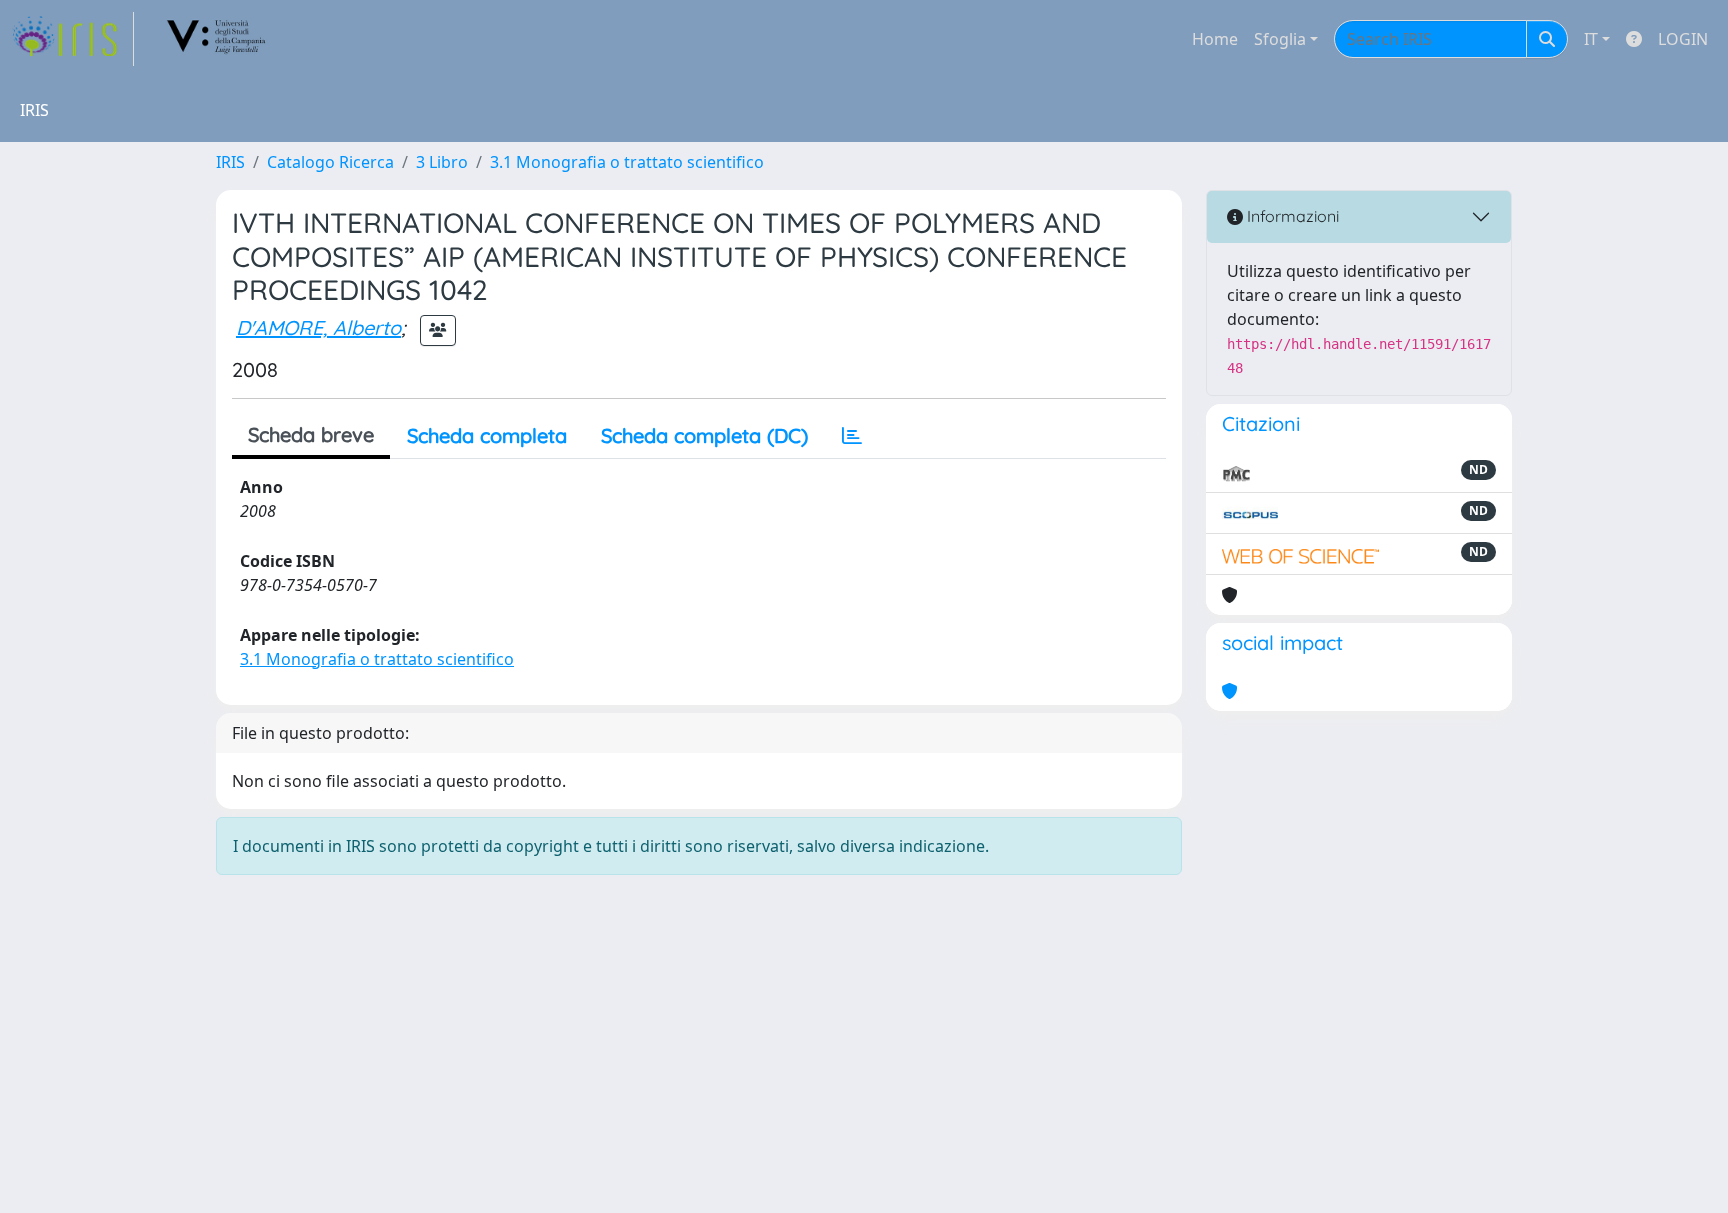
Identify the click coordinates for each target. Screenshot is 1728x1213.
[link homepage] (73, 39)
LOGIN (1683, 39)
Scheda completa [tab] (487, 435)
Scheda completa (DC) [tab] (704, 435)
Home (1215, 39)
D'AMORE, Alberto (318, 327)
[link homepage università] (217, 39)
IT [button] (1591, 39)
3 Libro (442, 162)
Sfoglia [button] (1280, 39)
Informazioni (1291, 216)
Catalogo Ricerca (330, 162)
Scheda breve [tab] (311, 434)
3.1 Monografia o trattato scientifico (627, 162)
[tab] (852, 436)
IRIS (230, 162)
